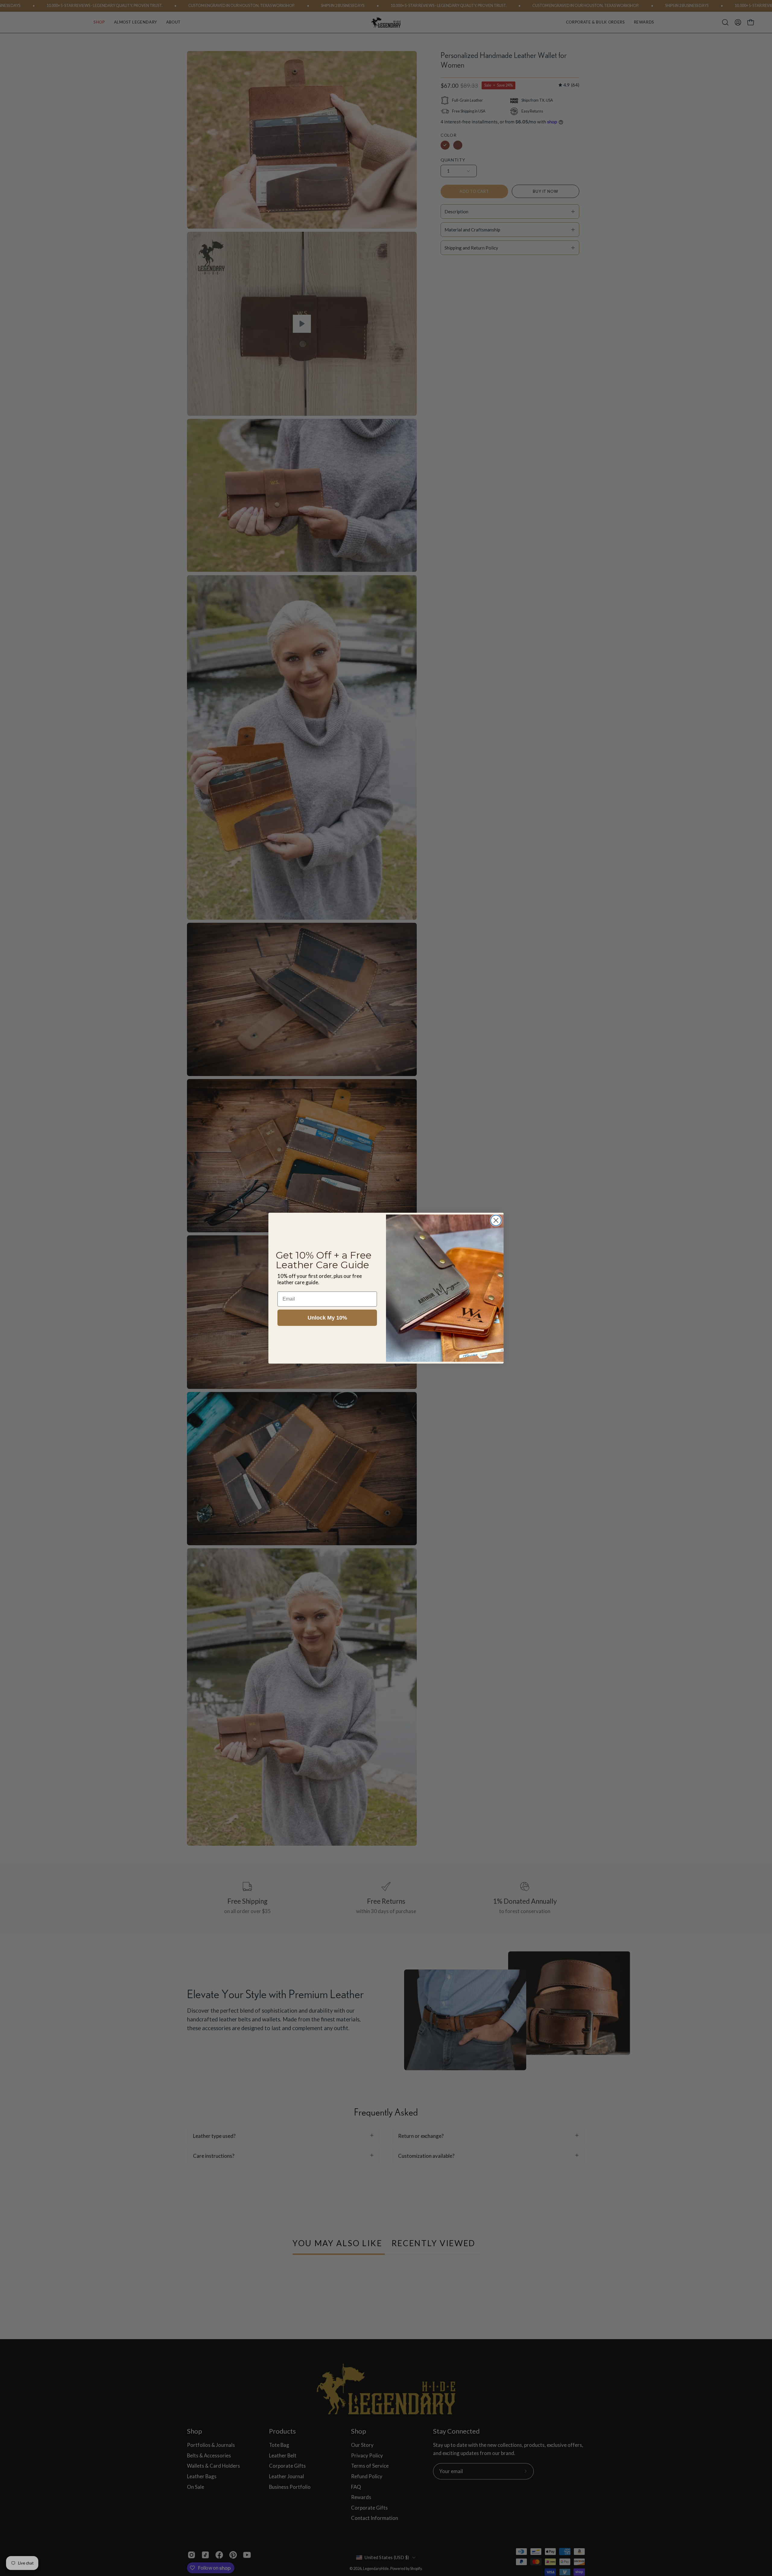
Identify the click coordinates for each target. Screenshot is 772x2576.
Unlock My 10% (327, 1318)
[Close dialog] (496, 1220)
